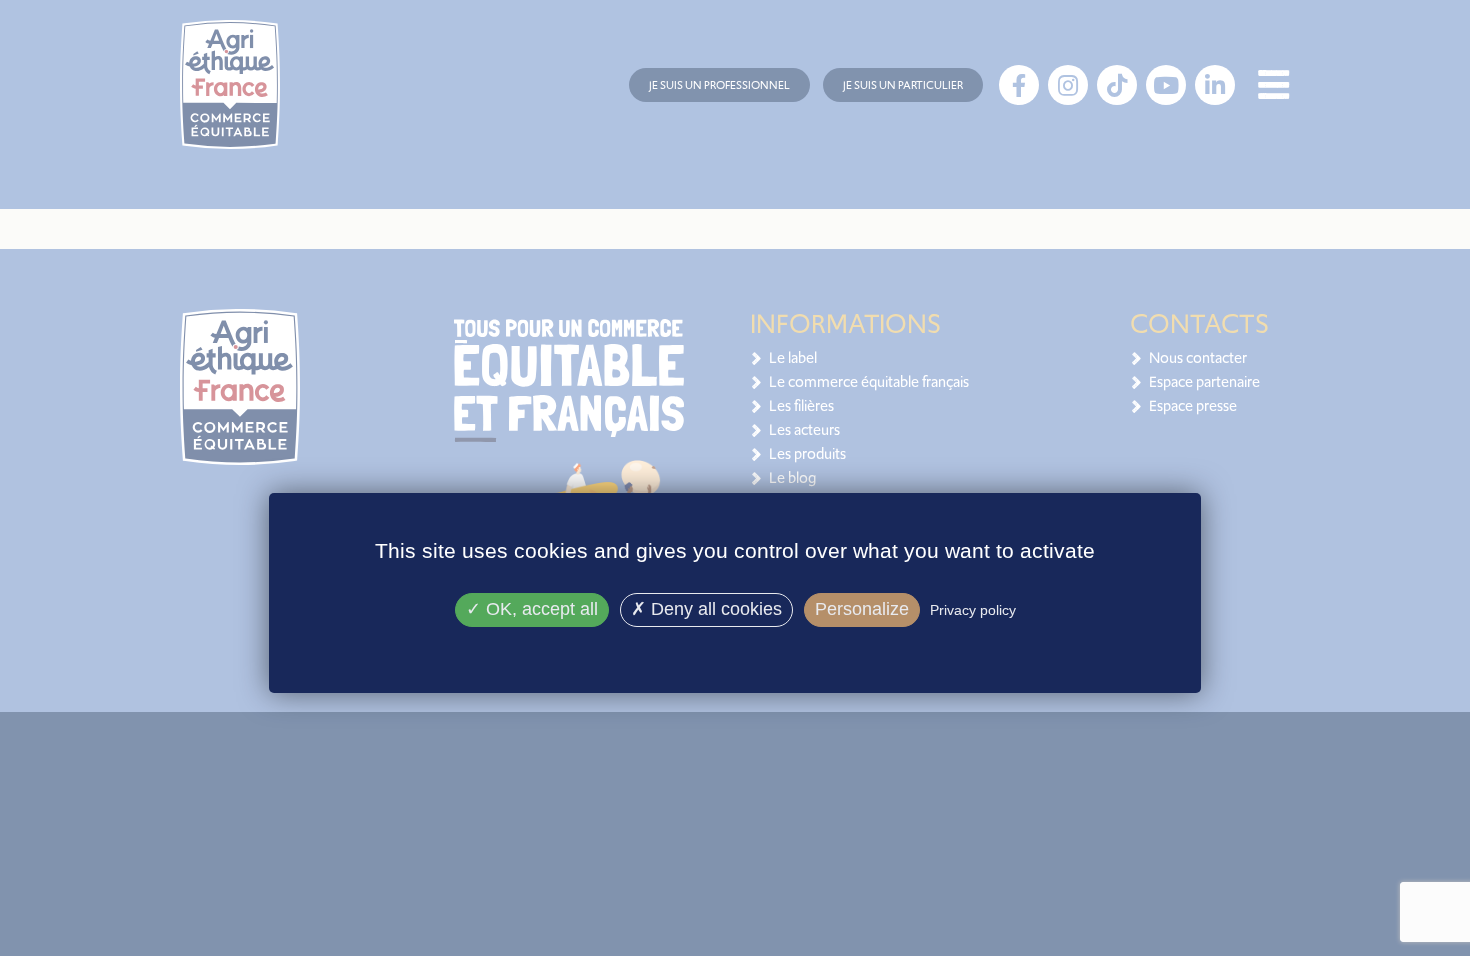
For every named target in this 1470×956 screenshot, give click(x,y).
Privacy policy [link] (973, 610)
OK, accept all (539, 609)
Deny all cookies (714, 609)
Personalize (862, 609)
